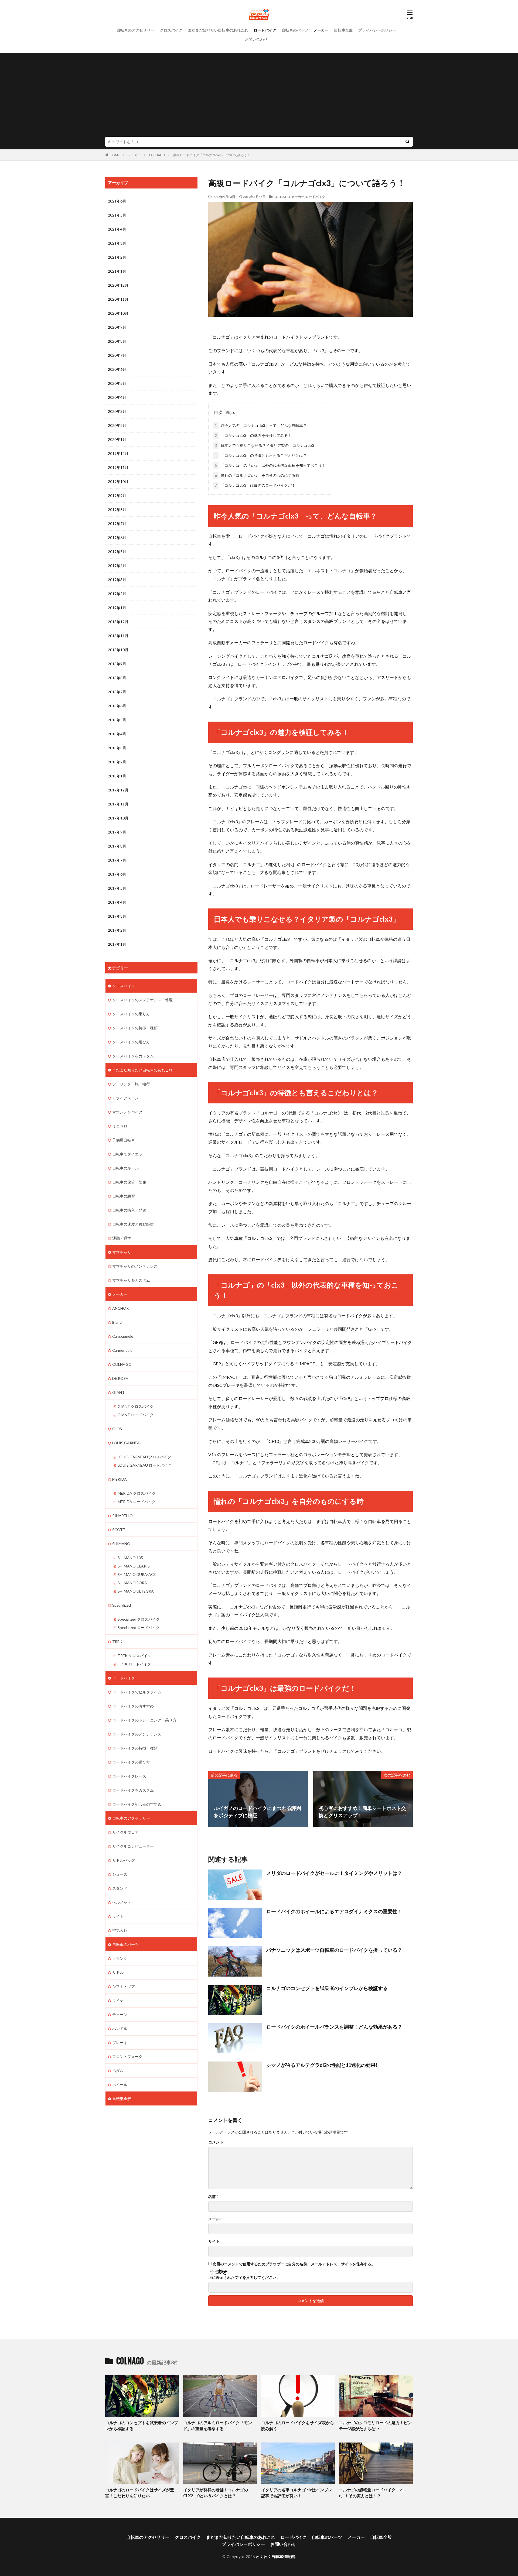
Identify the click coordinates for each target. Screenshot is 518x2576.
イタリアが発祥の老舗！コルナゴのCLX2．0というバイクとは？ (216, 2493)
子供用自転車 (124, 1140)
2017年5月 (117, 888)
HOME (115, 155)
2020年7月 (117, 355)
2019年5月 (117, 552)
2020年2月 (117, 425)
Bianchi (118, 1322)
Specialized (122, 1605)
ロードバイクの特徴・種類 (135, 1748)
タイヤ (118, 2000)
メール (215, 2219)
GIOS (117, 1429)
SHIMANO (121, 1544)
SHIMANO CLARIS (134, 1566)
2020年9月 (117, 327)
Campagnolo (123, 1336)
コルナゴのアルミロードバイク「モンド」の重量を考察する (218, 2426)
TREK (117, 1642)
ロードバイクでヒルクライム (137, 1692)
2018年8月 (117, 678)
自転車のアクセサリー (135, 30)
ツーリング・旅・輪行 (131, 1084)
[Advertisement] (259, 96)
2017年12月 (118, 790)
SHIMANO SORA (132, 1583)
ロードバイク (265, 30)
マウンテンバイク (127, 1112)
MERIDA (120, 1479)
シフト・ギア (124, 1986)
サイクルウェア (125, 1832)
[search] (407, 142)
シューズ (120, 1874)
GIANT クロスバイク (136, 1406)
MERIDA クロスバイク (137, 1493)
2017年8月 (117, 846)
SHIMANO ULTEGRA (136, 1591)
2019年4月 (117, 566)
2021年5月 (117, 215)
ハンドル (120, 2028)
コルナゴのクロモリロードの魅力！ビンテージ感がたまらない (375, 2426)
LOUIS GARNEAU (127, 1443)
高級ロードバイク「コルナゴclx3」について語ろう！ (212, 155)
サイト (214, 2241)
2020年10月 (118, 313)
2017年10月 (118, 818)
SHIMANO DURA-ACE (137, 1574)
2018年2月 (117, 762)
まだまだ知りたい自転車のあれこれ (218, 30)
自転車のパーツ (295, 30)
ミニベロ (120, 1126)
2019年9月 (117, 495)
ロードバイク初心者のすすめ (137, 1804)
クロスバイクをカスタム (133, 1056)
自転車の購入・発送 (129, 1210)
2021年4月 (117, 229)
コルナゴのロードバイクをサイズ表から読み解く (298, 2426)
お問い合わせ (256, 39)
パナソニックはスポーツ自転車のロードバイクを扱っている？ (334, 1950)
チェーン (120, 2014)
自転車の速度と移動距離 (133, 1224)
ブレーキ (120, 2042)
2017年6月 (117, 874)
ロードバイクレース (129, 1776)
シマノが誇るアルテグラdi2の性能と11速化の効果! (322, 2065)
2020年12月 (118, 285)
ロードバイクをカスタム (133, 1790)
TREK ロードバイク (134, 1664)
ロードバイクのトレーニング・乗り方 (144, 1720)
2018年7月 (117, 692)
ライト (118, 1916)
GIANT (118, 1392)
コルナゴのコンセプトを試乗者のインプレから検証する (327, 1988)
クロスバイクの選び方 (131, 1042)
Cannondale (122, 1350)
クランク (120, 1958)
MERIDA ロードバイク (137, 1502)
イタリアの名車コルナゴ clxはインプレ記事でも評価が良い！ (297, 2493)
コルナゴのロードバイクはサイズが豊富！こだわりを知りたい (140, 2493)
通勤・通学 (122, 1238)
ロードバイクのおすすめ (133, 1706)
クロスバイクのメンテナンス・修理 (142, 1000)
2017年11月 (118, 804)
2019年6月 (117, 538)
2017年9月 (117, 832)
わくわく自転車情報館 (275, 2556)
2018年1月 (117, 776)
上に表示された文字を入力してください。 (244, 2277)
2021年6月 (117, 201)
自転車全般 (343, 30)
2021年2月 (117, 257)
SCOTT (119, 1530)
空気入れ (120, 1930)
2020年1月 (117, 439)
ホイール (120, 2085)
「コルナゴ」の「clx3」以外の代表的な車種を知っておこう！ (270, 465)
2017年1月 (117, 944)
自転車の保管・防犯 (129, 1182)
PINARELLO (122, 1516)
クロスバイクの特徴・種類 (135, 1028)
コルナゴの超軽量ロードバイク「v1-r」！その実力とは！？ (372, 2493)
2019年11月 (118, 467)
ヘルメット (122, 1902)
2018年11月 (118, 636)
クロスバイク (171, 30)
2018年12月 (118, 622)
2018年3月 (117, 748)
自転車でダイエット (129, 1154)
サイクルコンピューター (133, 1846)
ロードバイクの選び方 (131, 1762)
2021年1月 (117, 271)
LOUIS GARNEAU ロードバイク (144, 1465)
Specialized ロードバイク (139, 1627)
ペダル (118, 2071)
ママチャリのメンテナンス (135, 1266)
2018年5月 (117, 720)
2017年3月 (117, 916)
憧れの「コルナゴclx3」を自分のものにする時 (257, 475)
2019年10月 (118, 481)
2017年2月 (117, 930)
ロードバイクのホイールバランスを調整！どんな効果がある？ (334, 2027)
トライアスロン (125, 1098)
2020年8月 (117, 341)
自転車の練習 (124, 1196)
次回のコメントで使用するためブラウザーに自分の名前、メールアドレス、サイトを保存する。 (294, 2264)
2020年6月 (117, 369)
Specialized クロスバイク (139, 1619)
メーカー (321, 30)
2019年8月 (117, 510)
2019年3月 (117, 580)
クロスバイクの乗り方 (131, 1014)
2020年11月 (118, 299)
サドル (118, 1972)
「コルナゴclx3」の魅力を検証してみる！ (253, 435)
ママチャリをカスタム (131, 1280)
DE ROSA (120, 1378)
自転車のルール (125, 1168)
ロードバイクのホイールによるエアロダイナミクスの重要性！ (334, 1911)
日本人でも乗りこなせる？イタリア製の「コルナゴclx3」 (266, 445)
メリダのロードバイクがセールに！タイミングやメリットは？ (334, 1873)
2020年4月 (117, 397)
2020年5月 (117, 383)
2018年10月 (118, 650)
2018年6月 (117, 706)
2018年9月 (117, 664)
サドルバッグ (124, 1860)
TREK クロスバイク (134, 1656)
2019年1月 (117, 608)
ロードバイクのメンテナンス (137, 1734)
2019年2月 (117, 594)
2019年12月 (118, 453)
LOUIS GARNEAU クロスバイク (144, 1457)
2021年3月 (117, 243)
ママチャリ (122, 1252)
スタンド (120, 1888)
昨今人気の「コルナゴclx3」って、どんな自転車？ (261, 425)
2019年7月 (117, 524)
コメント (216, 2142)
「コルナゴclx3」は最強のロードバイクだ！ (255, 485)
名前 (213, 2197)
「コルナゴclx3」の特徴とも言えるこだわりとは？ (261, 455)
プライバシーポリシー (377, 30)
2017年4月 (117, 902)
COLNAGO (157, 155)
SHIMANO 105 (130, 1558)
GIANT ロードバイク (136, 1415)
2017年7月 (117, 860)
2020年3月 (117, 411)
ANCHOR (120, 1308)
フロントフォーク (127, 2057)
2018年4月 (117, 734)
